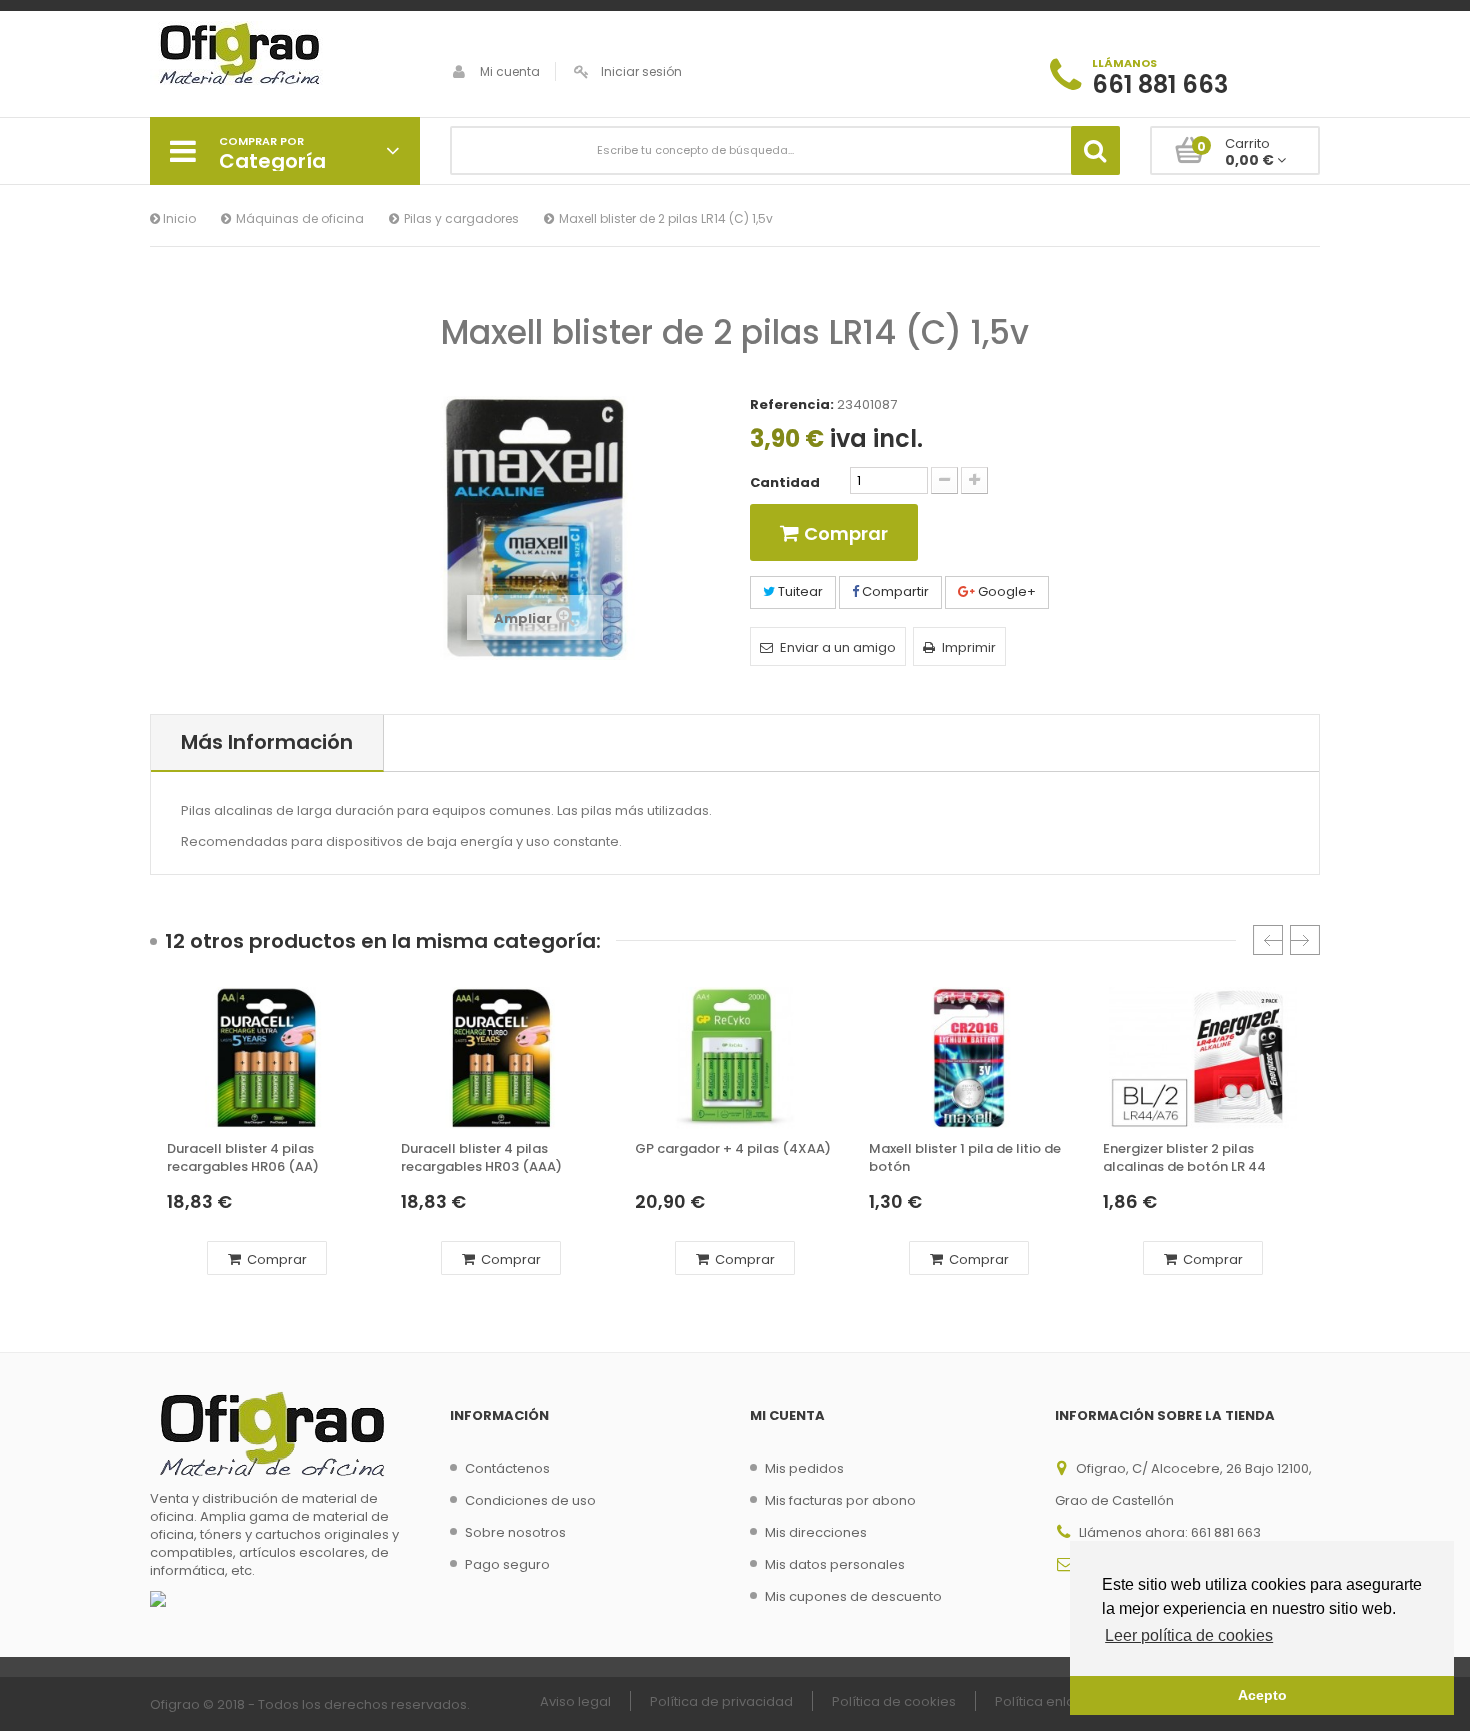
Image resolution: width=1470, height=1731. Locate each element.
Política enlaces (1047, 1701)
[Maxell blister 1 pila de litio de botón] (969, 1058)
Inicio (178, 218)
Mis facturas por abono (840, 1500)
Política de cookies (894, 1701)
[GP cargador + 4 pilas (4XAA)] (735, 1058)
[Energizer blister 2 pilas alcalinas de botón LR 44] (1203, 1058)
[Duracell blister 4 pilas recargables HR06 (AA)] (267, 1058)
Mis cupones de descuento (853, 1596)
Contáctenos (507, 1468)
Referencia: (792, 405)
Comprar (275, 1259)
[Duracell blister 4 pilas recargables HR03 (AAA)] (501, 1058)
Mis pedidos (804, 1468)
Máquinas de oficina (300, 218)
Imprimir (969, 647)
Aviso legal (575, 1701)
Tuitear (799, 591)
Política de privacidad (721, 1701)
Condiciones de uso (530, 1500)
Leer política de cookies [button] (1189, 1635)
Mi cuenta (510, 71)
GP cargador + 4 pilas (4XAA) (733, 1149)
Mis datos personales (835, 1564)
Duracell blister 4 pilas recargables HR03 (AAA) (481, 1158)
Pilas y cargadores (461, 218)
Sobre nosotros (515, 1532)
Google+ (1005, 591)
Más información (267, 742)
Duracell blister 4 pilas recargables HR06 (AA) (243, 1158)
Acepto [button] (1262, 1695)
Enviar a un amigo (838, 647)
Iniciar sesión (641, 71)
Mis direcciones (816, 1532)
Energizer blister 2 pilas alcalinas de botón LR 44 (1184, 1158)
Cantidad (785, 483)
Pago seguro (507, 1564)
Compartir (894, 591)
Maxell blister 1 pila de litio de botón (965, 1158)
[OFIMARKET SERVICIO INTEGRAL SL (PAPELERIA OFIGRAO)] (285, 56)
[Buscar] (1095, 150)
